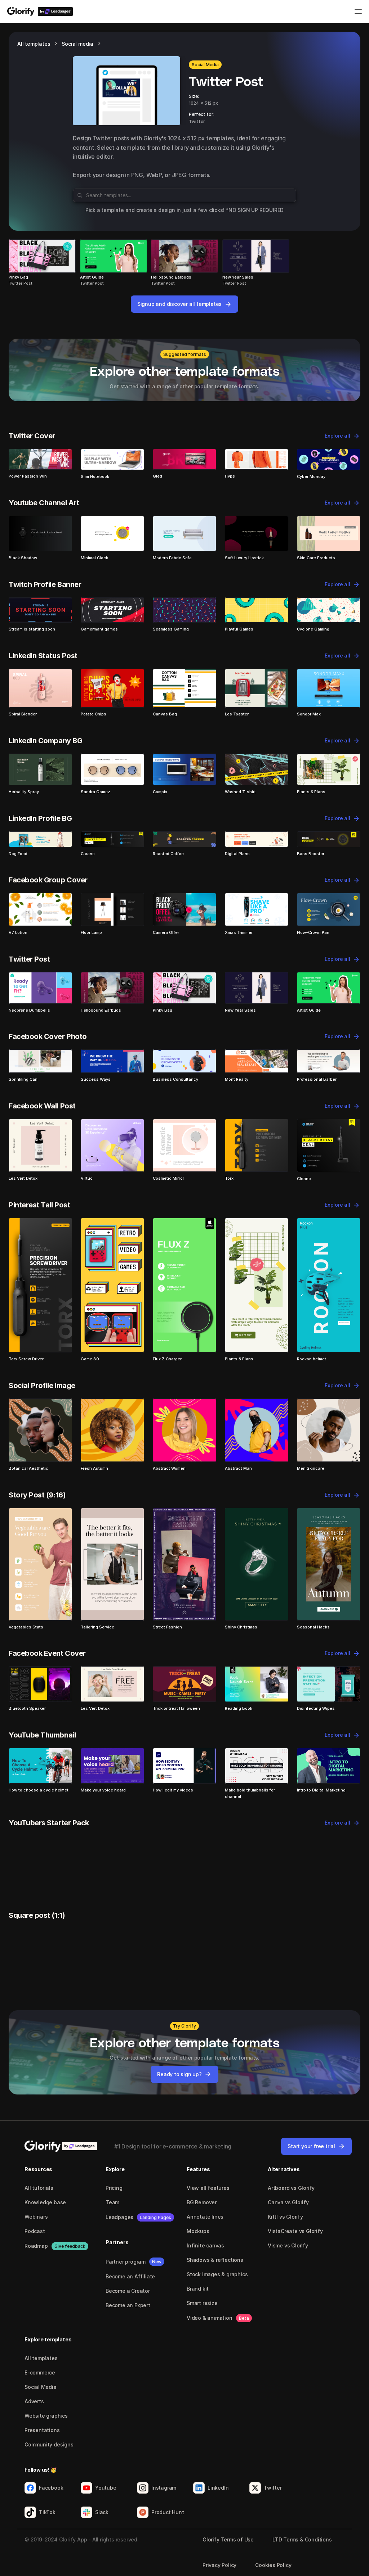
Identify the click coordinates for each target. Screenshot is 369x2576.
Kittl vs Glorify (285, 2217)
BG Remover (202, 2202)
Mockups (198, 2231)
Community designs (49, 2444)
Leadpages (119, 2217)
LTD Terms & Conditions (302, 2539)
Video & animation (210, 2318)
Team (112, 2202)
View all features (208, 2188)
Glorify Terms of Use (228, 2539)
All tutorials (39, 2188)
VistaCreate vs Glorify (295, 2231)
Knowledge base (45, 2202)
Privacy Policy (219, 2565)
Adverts (34, 2401)
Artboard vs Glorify (291, 2188)
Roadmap (36, 2246)
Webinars (36, 2217)
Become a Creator (128, 2291)
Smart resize (202, 2303)
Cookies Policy (273, 2565)
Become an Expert (128, 2305)
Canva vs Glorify (288, 2202)
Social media (77, 44)
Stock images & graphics (217, 2274)
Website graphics (46, 2416)
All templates (34, 44)
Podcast (35, 2231)
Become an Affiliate (130, 2276)
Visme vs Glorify (288, 2245)
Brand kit (198, 2289)
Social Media (41, 2387)
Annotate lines (205, 2217)
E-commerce (40, 2372)
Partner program (126, 2262)
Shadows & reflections (215, 2260)
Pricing (114, 2188)
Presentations (42, 2430)
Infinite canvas (205, 2245)
